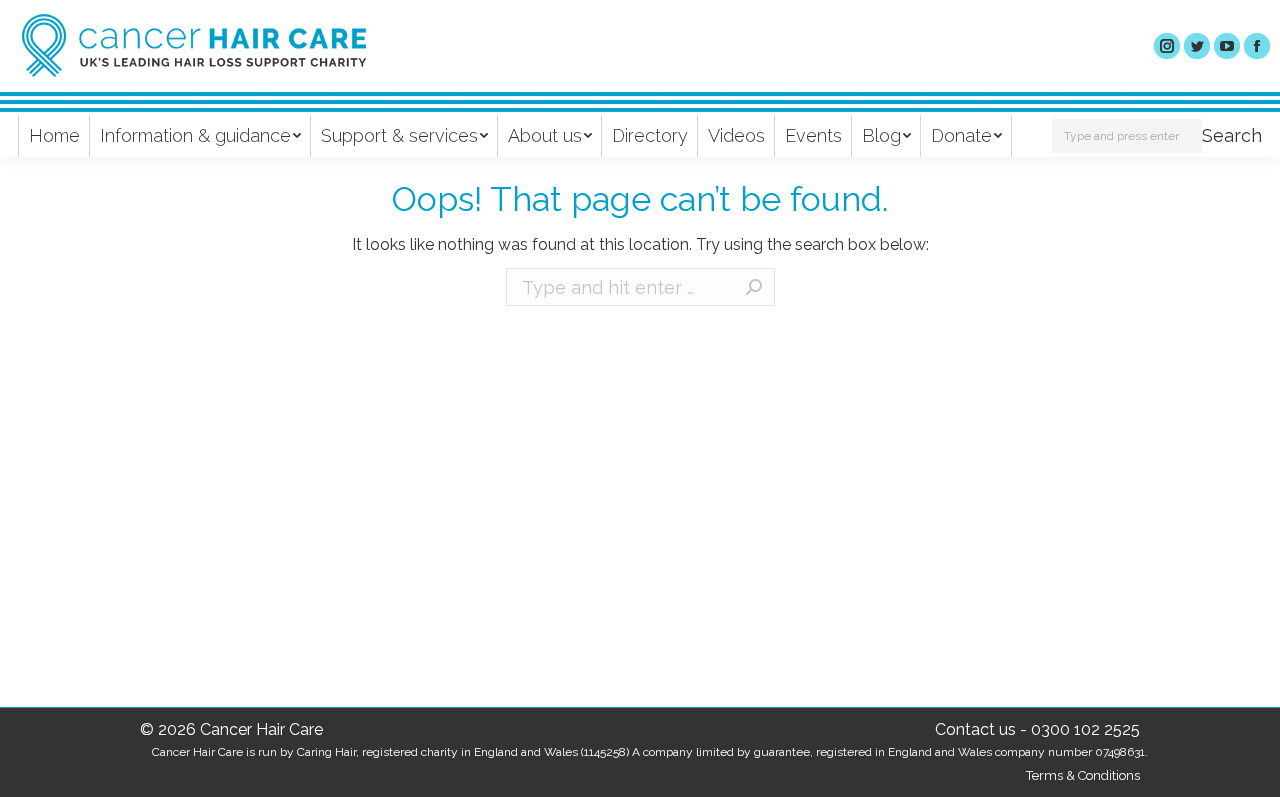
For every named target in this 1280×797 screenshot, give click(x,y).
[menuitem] (54, 136)
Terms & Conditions (1083, 775)
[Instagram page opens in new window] (1167, 46)
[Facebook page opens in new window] (1257, 46)
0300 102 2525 (1085, 729)
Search (1232, 135)
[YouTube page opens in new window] (1227, 46)
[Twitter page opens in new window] (1197, 46)
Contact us (975, 729)
